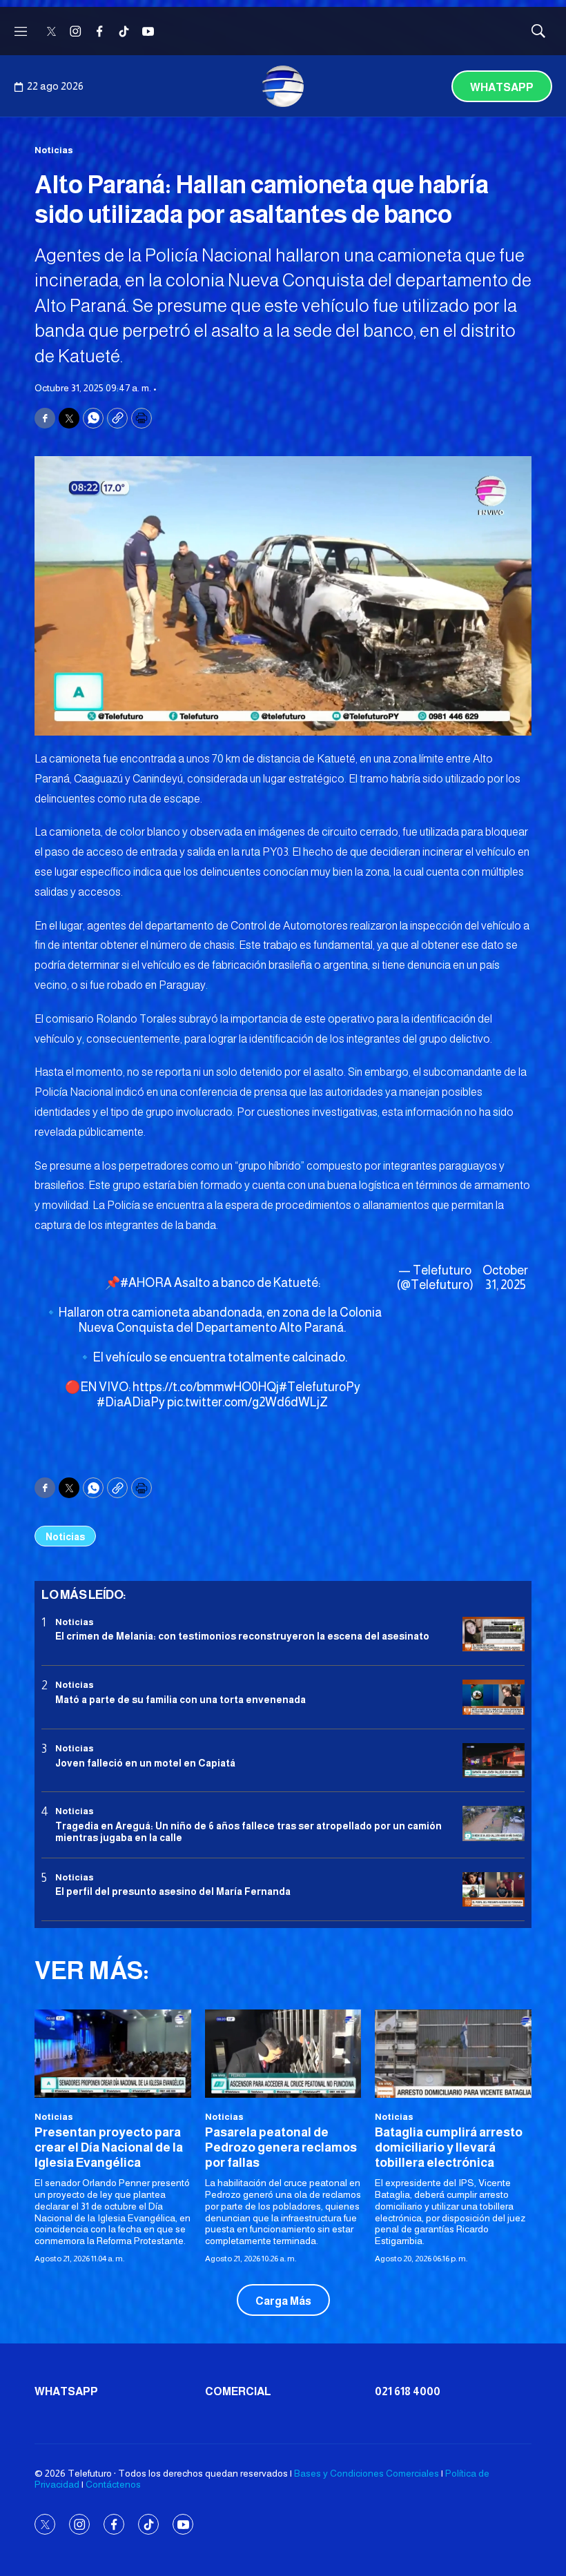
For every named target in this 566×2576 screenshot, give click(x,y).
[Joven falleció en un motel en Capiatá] (494, 1761)
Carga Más (283, 2301)
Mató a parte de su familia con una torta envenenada (180, 1700)
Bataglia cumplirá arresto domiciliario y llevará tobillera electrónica (449, 2147)
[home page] (283, 86)
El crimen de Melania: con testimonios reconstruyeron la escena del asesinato (242, 1636)
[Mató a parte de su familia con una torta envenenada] (494, 1697)
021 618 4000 (408, 2391)
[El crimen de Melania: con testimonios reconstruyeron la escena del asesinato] (494, 1634)
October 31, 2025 (505, 1278)
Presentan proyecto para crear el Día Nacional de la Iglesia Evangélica (109, 2147)
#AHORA (146, 1283)
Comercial (238, 2391)
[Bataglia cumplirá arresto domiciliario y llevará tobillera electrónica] (453, 2053)
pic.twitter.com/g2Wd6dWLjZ (247, 1402)
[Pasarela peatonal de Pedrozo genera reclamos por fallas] (283, 2053)
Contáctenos (113, 2484)
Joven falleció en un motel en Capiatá (145, 1763)
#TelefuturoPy (320, 1387)
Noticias (54, 150)
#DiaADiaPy (131, 1402)
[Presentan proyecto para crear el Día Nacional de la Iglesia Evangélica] (113, 2053)
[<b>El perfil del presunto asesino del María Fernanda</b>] (494, 1890)
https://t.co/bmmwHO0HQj (206, 1387)
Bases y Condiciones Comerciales (367, 2473)
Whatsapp (502, 87)
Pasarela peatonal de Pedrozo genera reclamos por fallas (281, 2147)
